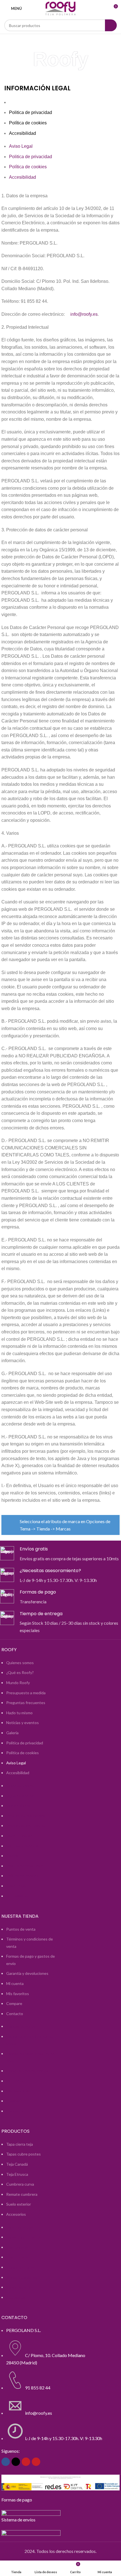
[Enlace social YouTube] (26, 2462)
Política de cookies (28, 123)
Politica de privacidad (31, 112)
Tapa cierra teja (20, 2144)
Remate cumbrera (22, 2194)
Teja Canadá (17, 2164)
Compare (14, 2003)
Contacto (15, 2014)
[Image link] (31, 2512)
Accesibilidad (23, 133)
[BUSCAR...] (111, 25)
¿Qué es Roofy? (20, 1672)
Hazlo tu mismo (19, 1713)
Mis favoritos (18, 1994)
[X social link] (16, 2462)
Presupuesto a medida (26, 1693)
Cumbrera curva (20, 2184)
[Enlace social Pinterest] (36, 2462)
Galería (12, 1733)
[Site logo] (60, 8)
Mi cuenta (15, 1983)
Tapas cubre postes (23, 2154)
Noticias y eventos (23, 1723)
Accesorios (16, 2214)
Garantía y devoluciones (27, 1973)
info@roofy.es (84, 314)
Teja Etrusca (17, 2174)
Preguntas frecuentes (26, 1703)
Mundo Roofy (18, 1683)
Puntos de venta (21, 1929)
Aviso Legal (21, 102)
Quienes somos (20, 1663)
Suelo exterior (19, 2204)
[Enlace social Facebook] (6, 2462)
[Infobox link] (60, 1554)
